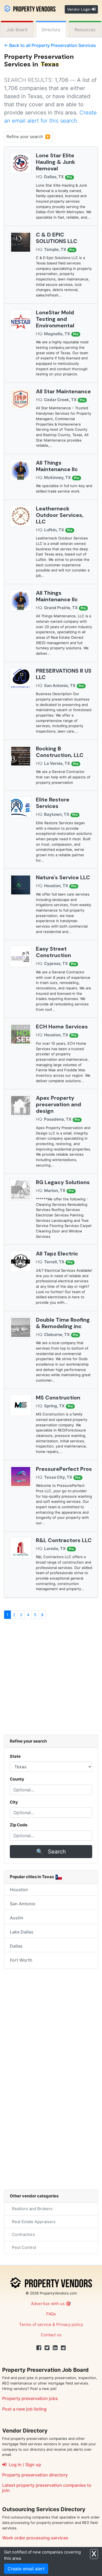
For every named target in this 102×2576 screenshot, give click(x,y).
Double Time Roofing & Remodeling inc (63, 1323)
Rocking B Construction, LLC (60, 752)
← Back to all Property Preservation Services (50, 45)
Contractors (22, 2234)
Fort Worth (21, 1960)
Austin (17, 1918)
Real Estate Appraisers (33, 2222)
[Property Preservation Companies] (30, 8)
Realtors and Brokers (31, 2209)
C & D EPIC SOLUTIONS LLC (57, 238)
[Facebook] (39, 2348)
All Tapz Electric (57, 1254)
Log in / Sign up (24, 2465)
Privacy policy (70, 2324)
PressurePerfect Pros (64, 1469)
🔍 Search (51, 1852)
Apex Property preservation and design (58, 1104)
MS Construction (58, 1398)
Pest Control (23, 2247)
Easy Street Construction (53, 952)
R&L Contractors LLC (64, 1540)
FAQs (51, 2314)
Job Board (17, 30)
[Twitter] (47, 2348)
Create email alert (26, 2569)
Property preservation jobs (30, 2398)
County (17, 1779)
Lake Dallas (22, 1932)
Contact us (51, 2335)
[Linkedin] (55, 2348)
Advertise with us (48, 2304)
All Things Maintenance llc (57, 466)
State (15, 1756)
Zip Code (19, 1825)
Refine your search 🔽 (28, 137)
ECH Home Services (62, 1027)
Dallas (16, 1946)
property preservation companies (51, 2485)
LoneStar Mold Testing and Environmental (55, 319)
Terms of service (35, 2324)
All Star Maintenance (63, 391)
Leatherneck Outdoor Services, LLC (60, 515)
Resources (85, 30)
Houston (19, 1890)
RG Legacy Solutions (63, 1182)
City (14, 1802)
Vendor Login (79, 9)
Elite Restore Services (53, 803)
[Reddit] (63, 2348)
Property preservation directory (35, 2475)
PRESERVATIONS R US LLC (64, 674)
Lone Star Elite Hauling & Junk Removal (55, 162)
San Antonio (23, 1904)
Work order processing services (35, 2538)
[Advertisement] (51, 1679)
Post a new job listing (24, 2409)
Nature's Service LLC (63, 877)
